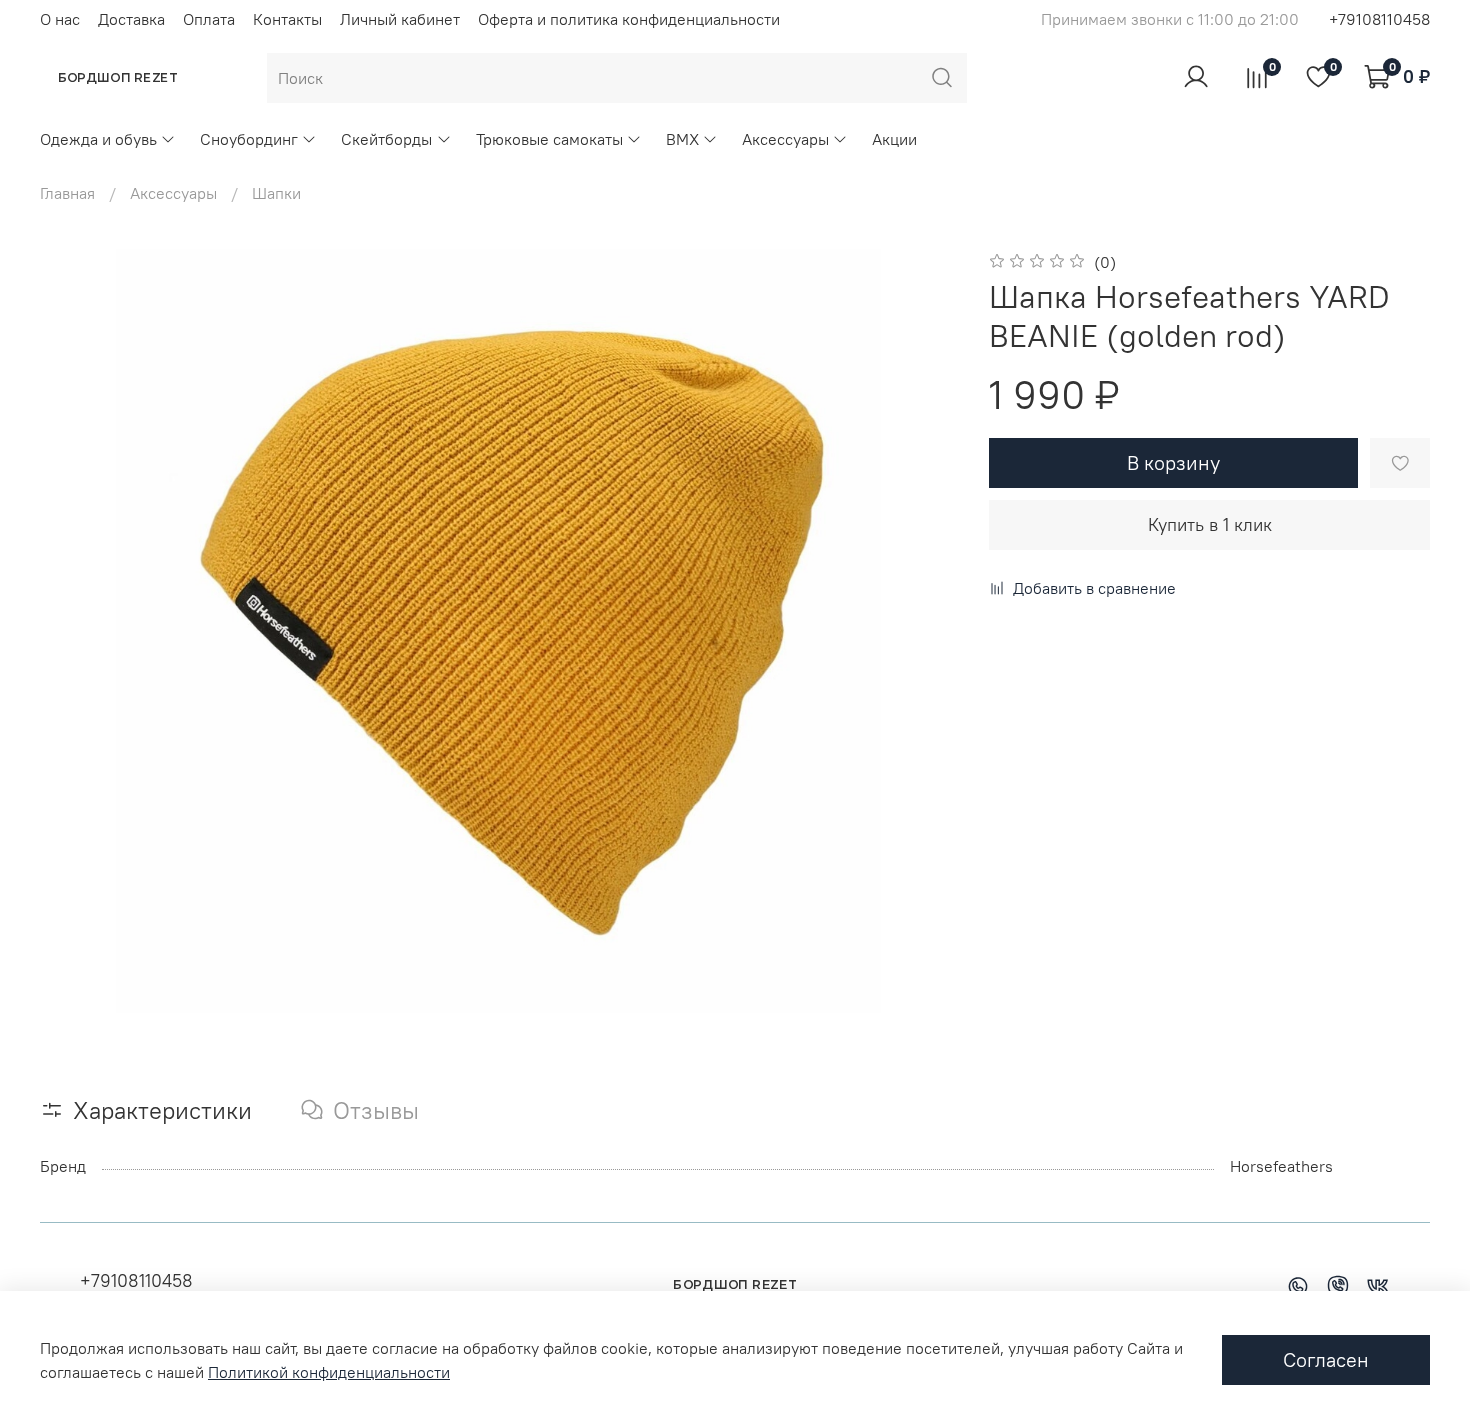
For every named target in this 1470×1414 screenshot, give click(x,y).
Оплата (209, 19)
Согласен (1326, 1359)
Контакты (287, 19)
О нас (60, 19)
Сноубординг (249, 139)
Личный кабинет (400, 19)
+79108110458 (1379, 19)
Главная (67, 193)
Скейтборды (386, 139)
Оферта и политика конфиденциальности (629, 19)
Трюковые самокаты (549, 139)
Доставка (131, 19)
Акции (894, 139)
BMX (682, 139)
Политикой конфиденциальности (329, 1372)
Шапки (276, 193)
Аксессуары (785, 139)
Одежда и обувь (98, 139)
